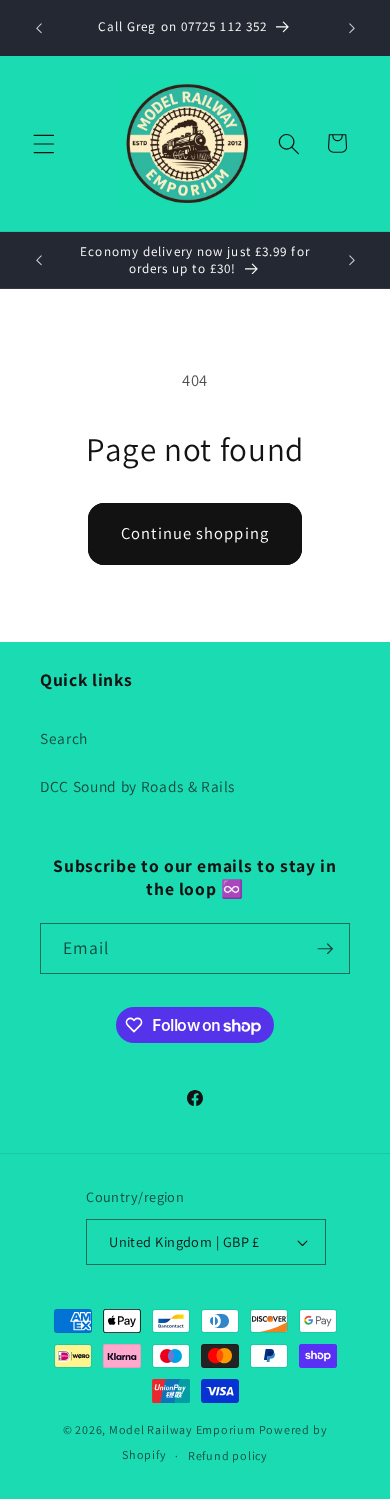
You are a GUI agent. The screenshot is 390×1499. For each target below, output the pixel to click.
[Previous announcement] (39, 28)
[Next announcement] (352, 28)
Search (64, 738)
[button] (44, 143)
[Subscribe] (325, 949)
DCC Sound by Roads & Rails (137, 786)
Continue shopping (195, 533)
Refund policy (228, 1455)
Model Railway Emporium (182, 1429)
